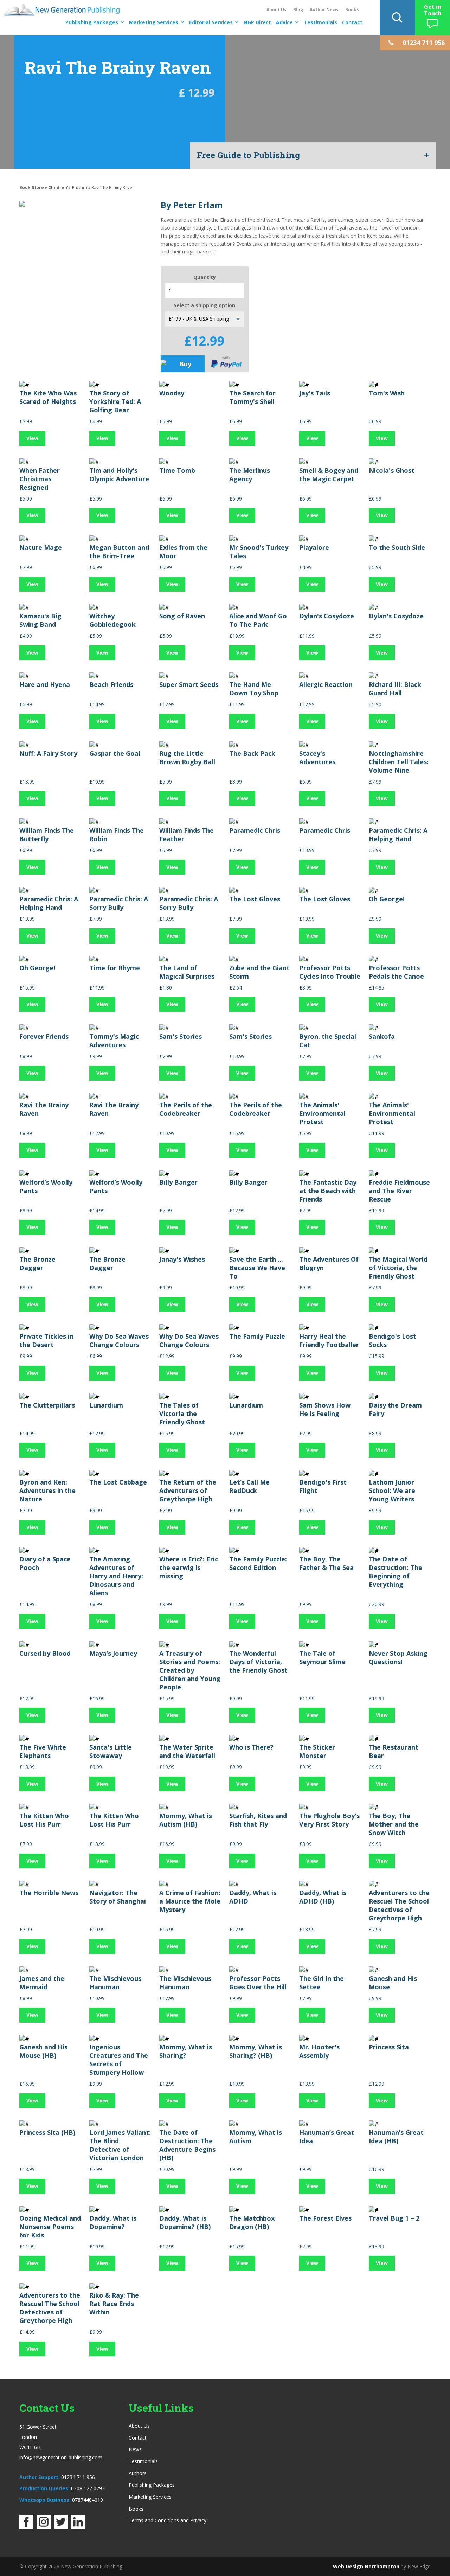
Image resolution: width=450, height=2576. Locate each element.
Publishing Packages (92, 22)
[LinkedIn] (78, 2527)
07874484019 (88, 2500)
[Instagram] (44, 2527)
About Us (277, 10)
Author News (324, 10)
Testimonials (320, 22)
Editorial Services (211, 22)
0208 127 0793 (88, 2488)
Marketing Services (154, 22)
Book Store (32, 188)
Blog (298, 10)
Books (352, 10)
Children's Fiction (68, 188)
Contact (352, 22)
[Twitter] (61, 2527)
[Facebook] (26, 2527)
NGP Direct (257, 22)
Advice (284, 22)
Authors (138, 2473)
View (32, 438)
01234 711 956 (78, 2477)
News (135, 2449)
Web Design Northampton (366, 2566)
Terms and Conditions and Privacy (168, 2520)
